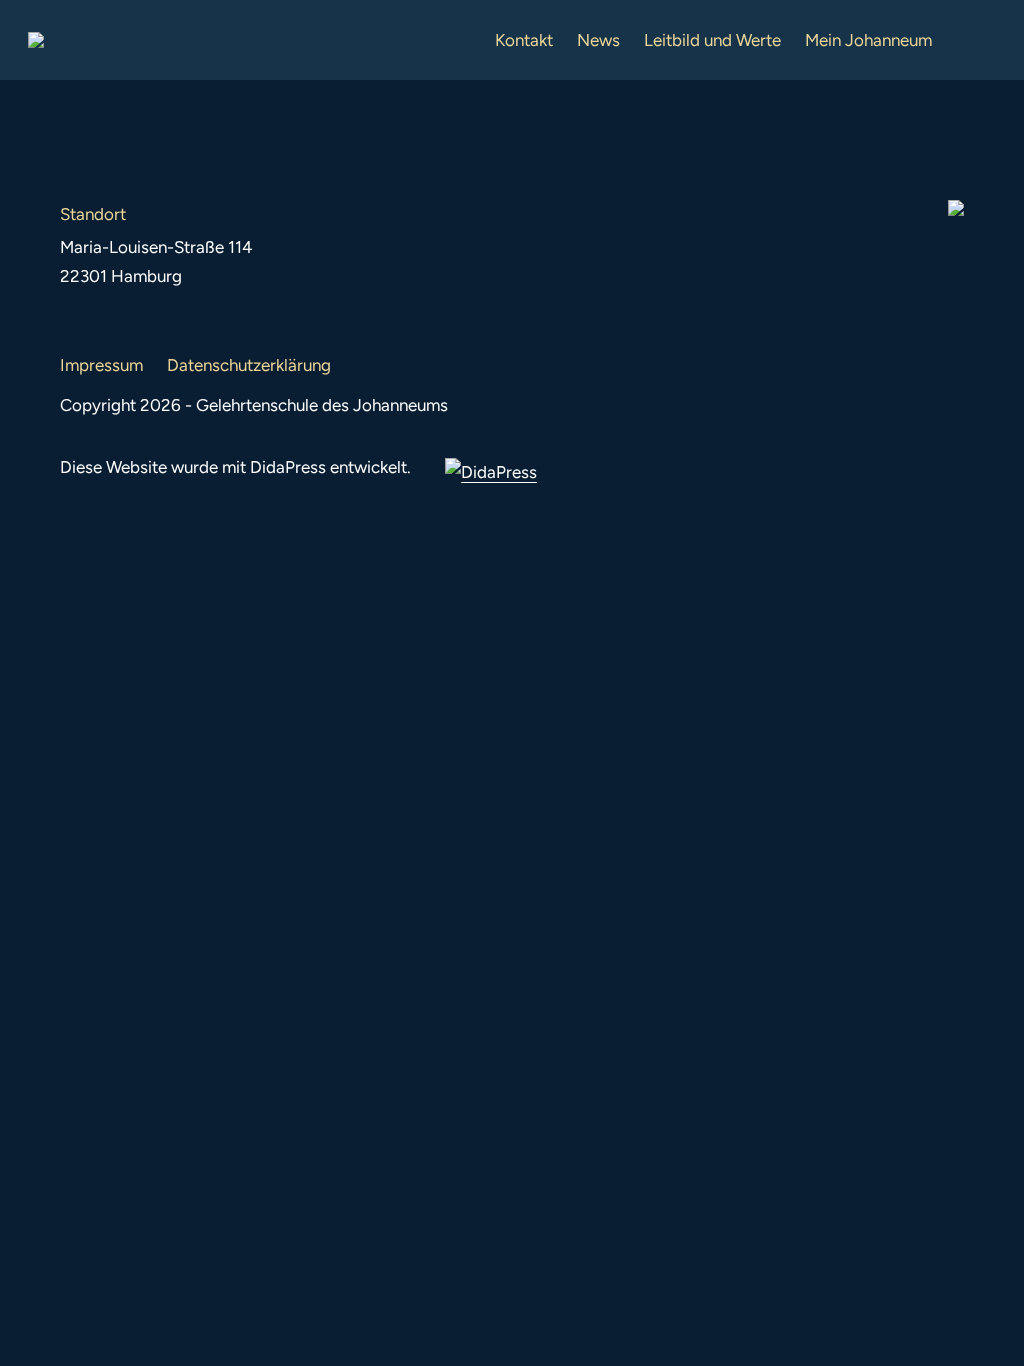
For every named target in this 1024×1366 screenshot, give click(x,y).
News (598, 40)
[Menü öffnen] (980, 40)
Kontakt (524, 40)
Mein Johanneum (868, 40)
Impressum (101, 365)
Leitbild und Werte (712, 40)
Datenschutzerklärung (249, 365)
